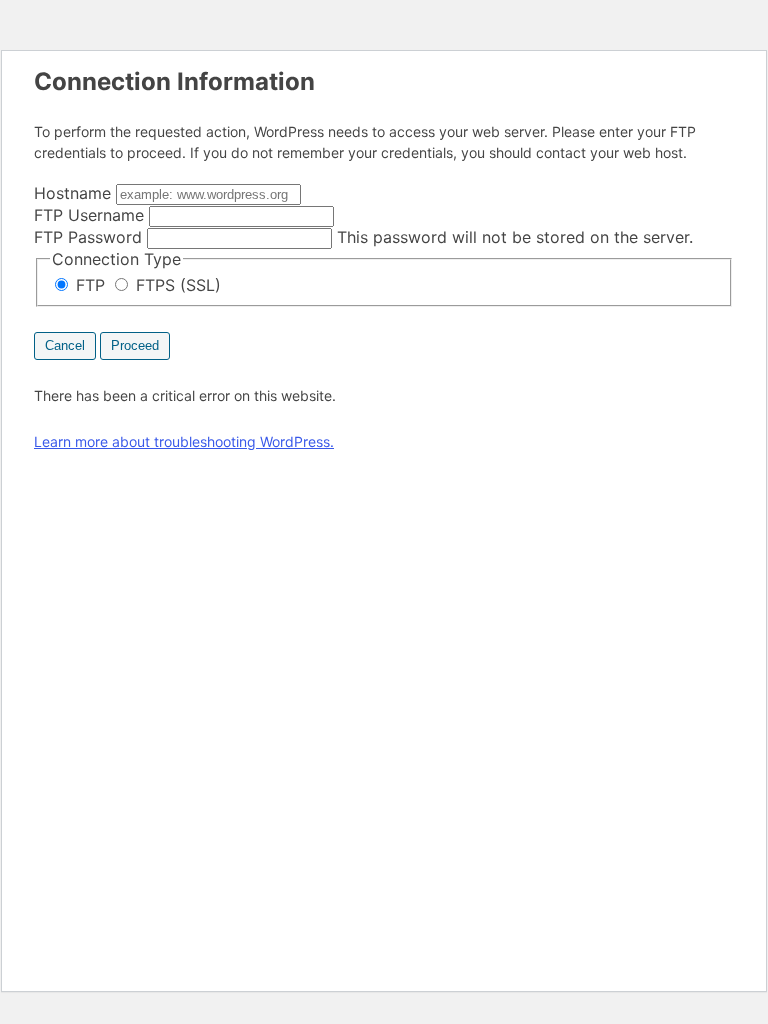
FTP (90, 285)
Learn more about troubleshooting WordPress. (184, 441)
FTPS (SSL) (176, 285)
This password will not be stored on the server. (363, 237)
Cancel (65, 345)
